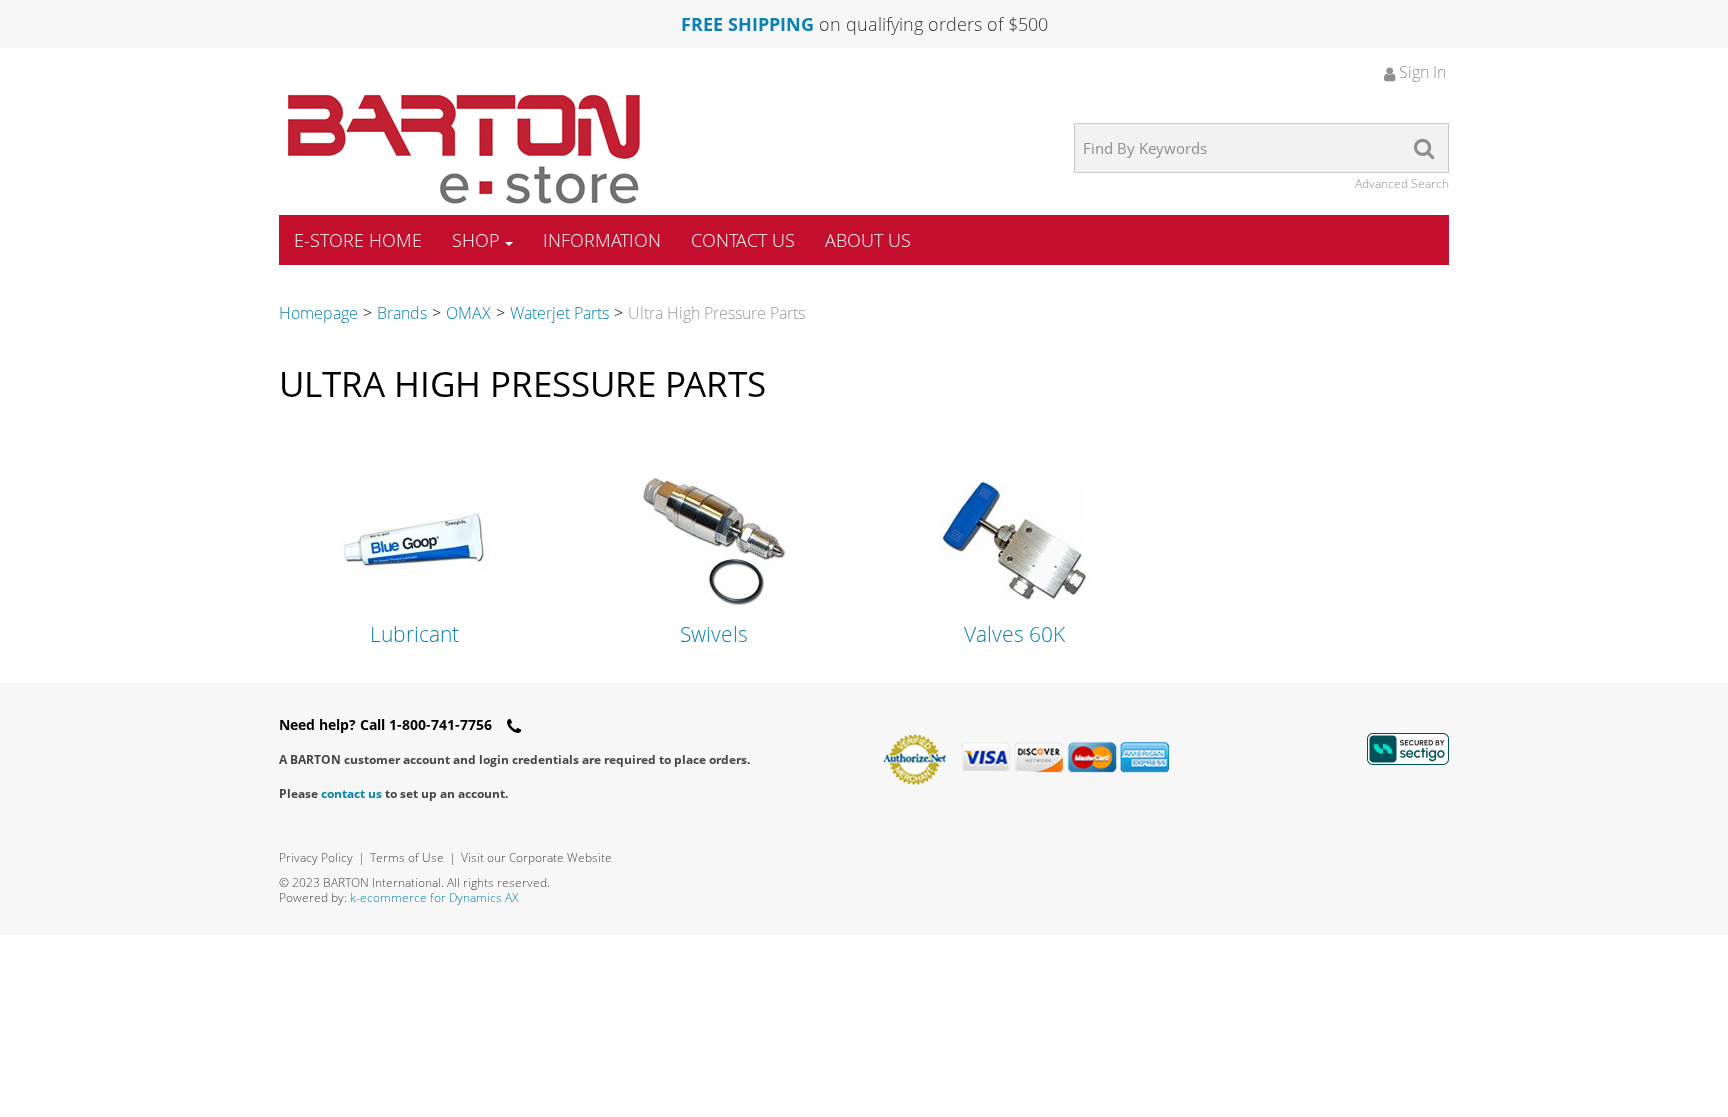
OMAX (468, 313)
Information (602, 240)
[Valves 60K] (1014, 539)
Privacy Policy (316, 857)
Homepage (318, 313)
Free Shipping (747, 24)
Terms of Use (407, 857)
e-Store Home (358, 240)
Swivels (714, 634)
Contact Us (743, 240)
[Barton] (464, 149)
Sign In (1420, 72)
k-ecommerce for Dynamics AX (434, 897)
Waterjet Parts (559, 313)
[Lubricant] (414, 539)
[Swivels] (714, 539)
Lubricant (414, 634)
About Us (868, 240)
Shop (476, 240)
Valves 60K (1014, 634)
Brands (402, 313)
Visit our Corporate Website (536, 857)
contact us (351, 793)
